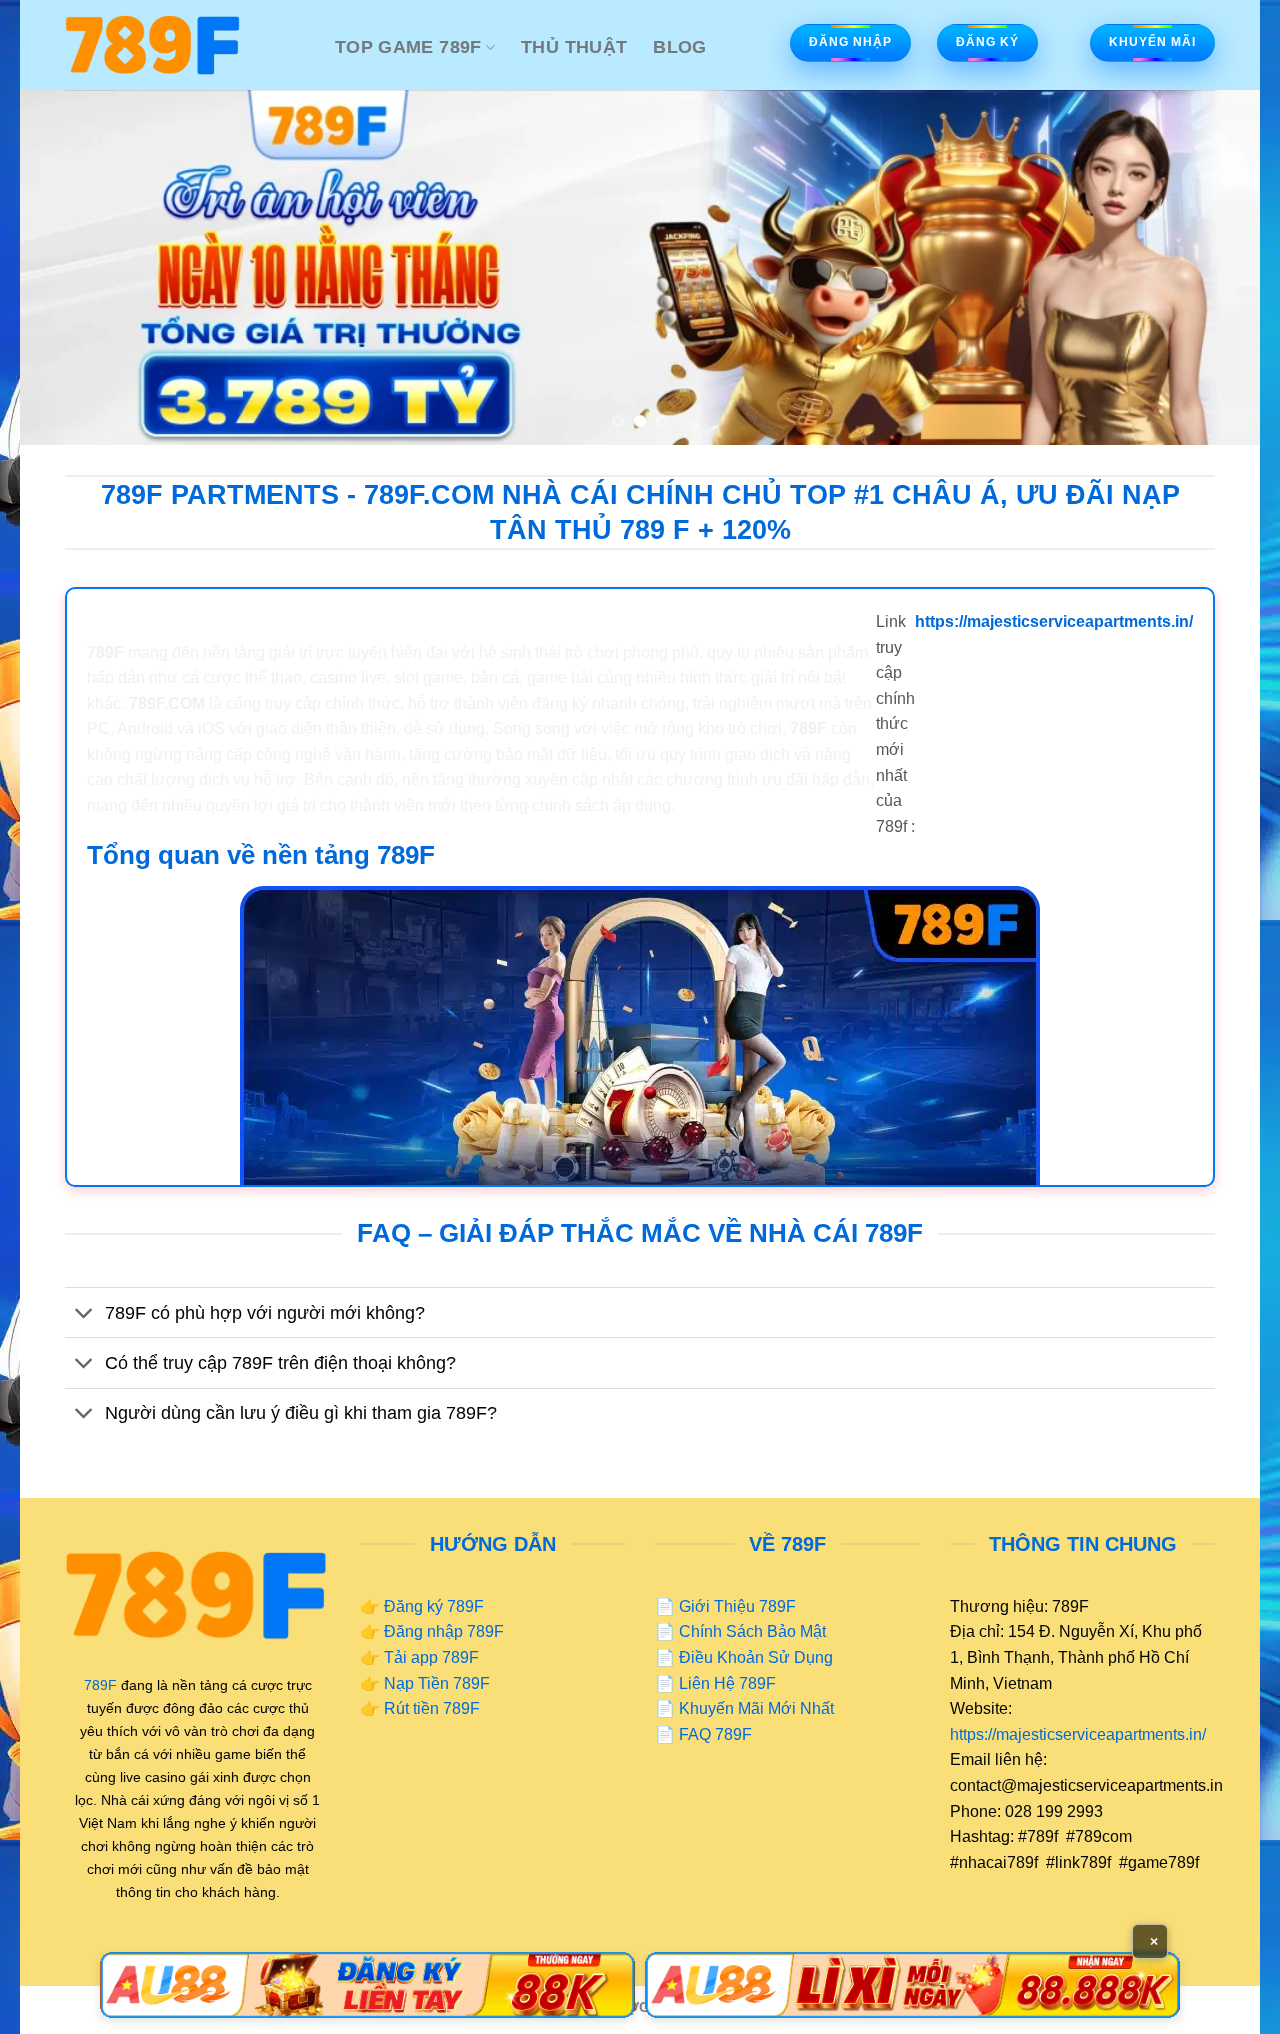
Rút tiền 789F (432, 1708)
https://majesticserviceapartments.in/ (1078, 1734)
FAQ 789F (715, 1734)
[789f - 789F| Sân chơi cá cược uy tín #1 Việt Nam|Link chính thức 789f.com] (185, 45)
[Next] (1210, 267)
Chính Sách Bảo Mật (752, 1631)
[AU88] (367, 1985)
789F (100, 1685)
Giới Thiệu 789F (737, 1606)
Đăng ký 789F (434, 1606)
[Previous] (70, 267)
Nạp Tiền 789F (437, 1683)
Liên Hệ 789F (727, 1683)
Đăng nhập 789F (444, 1631)
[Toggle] (84, 1314)
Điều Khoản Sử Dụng (756, 1657)
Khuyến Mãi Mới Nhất (756, 1708)
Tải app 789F (431, 1657)
